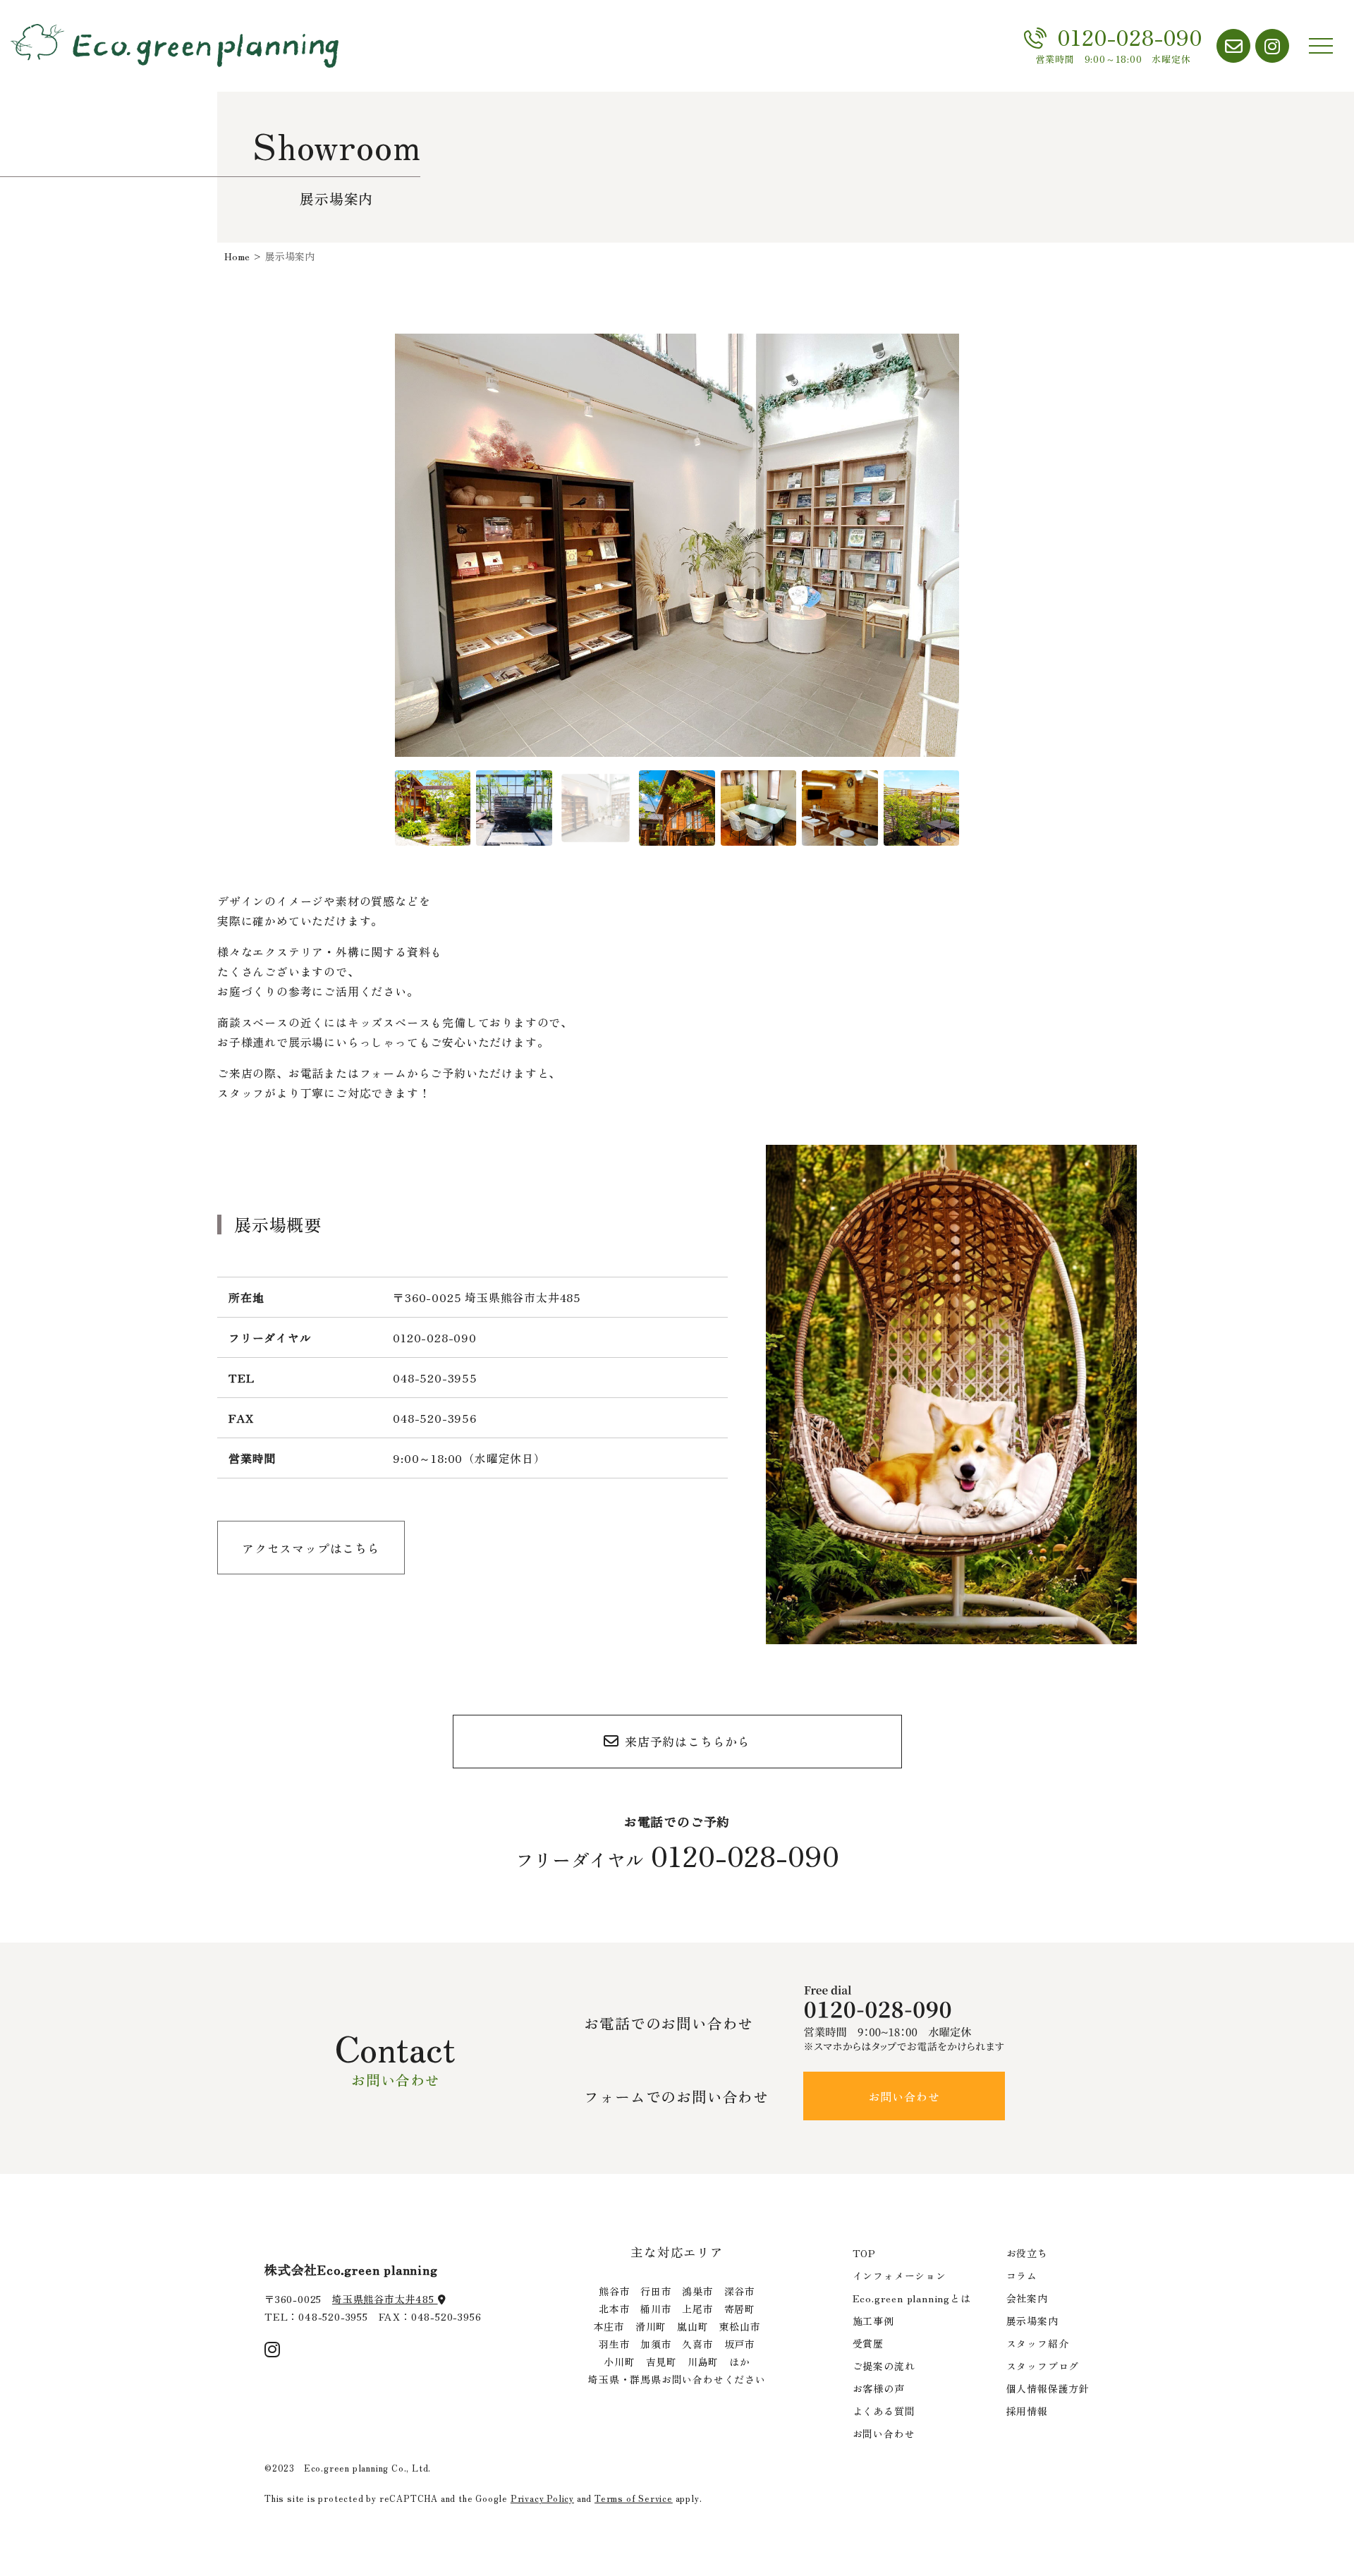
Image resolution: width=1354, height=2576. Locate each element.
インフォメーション (899, 2276)
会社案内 (1027, 2298)
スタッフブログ (1043, 2366)
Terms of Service (634, 2498)
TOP (864, 2253)
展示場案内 (1032, 2321)
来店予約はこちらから (688, 1741)
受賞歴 (868, 2343)
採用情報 (1027, 2411)
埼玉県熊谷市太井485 (385, 2299)
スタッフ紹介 (1038, 2343)
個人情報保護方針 (1048, 2388)
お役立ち (1027, 2253)
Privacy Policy (542, 2498)
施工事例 (873, 2321)
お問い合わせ (904, 2096)
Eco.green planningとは (912, 2298)
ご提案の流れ (884, 2366)
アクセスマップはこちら (311, 1548)
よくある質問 (884, 2411)
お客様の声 (879, 2388)
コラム (1022, 2276)
